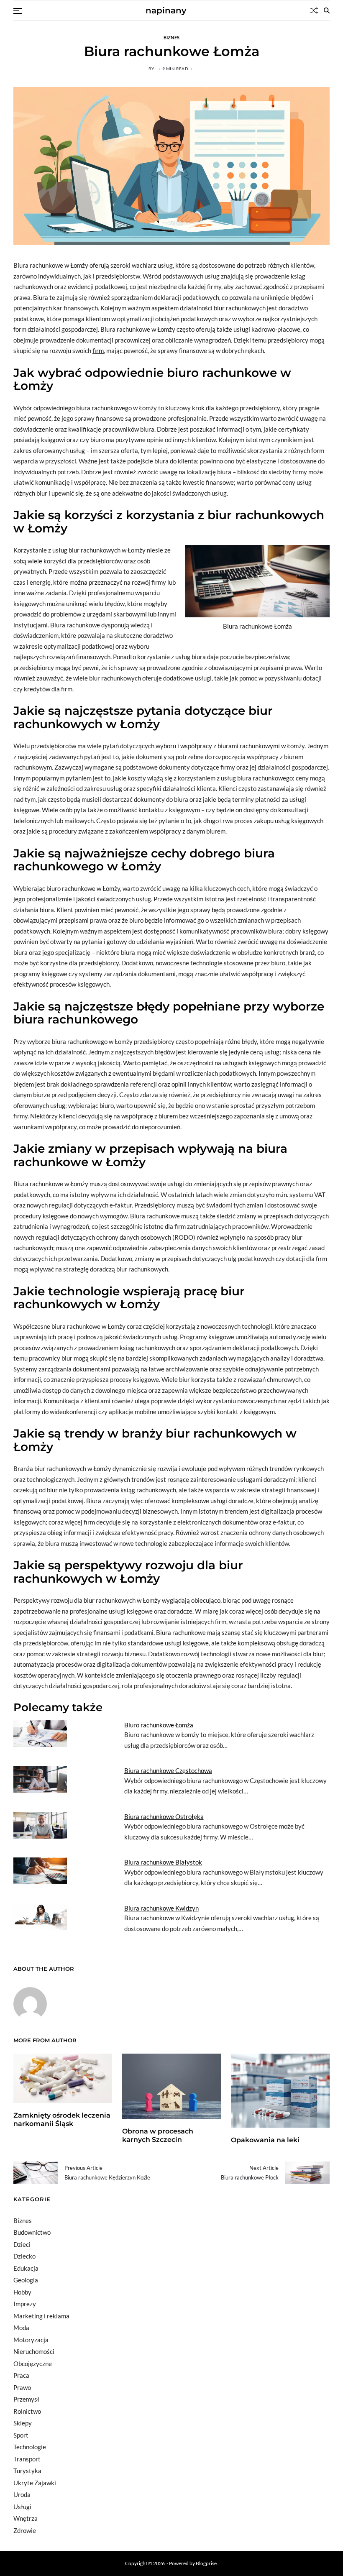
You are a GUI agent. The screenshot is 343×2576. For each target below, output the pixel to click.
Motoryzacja (31, 2340)
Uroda (22, 2494)
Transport (27, 2459)
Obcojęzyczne (33, 2364)
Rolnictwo (27, 2411)
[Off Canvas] (18, 11)
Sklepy (23, 2423)
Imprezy (25, 2304)
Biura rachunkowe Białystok (163, 1862)
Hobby (22, 2292)
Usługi (22, 2507)
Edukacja (26, 2268)
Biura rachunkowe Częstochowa (168, 1770)
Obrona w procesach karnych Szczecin (158, 2136)
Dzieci (22, 2244)
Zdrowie (25, 2530)
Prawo (22, 2387)
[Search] (327, 10)
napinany (166, 10)
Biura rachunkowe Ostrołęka (164, 1816)
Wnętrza (26, 2518)
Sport (21, 2435)
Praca (21, 2375)
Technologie (30, 2447)
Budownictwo (32, 2232)
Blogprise (206, 2563)
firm (98, 350)
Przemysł (26, 2399)
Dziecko (24, 2256)
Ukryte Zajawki (35, 2483)
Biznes (172, 37)
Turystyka (27, 2471)
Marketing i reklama (41, 2316)
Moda (21, 2328)
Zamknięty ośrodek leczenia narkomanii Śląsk (62, 2120)
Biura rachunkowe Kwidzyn (161, 1908)
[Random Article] (314, 10)
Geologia (26, 2280)
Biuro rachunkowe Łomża (159, 1725)
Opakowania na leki (265, 2140)
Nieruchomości (34, 2351)
